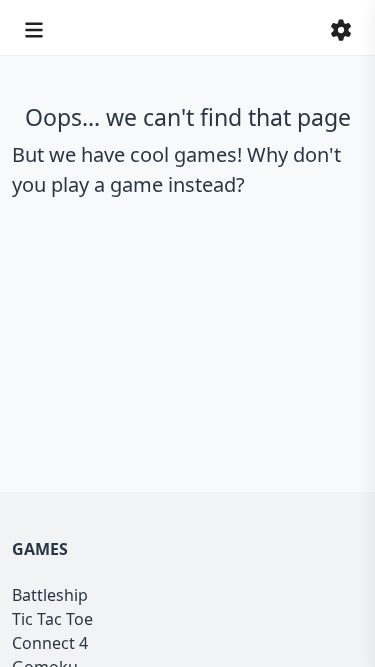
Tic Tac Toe (52, 619)
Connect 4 (50, 643)
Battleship (50, 595)
